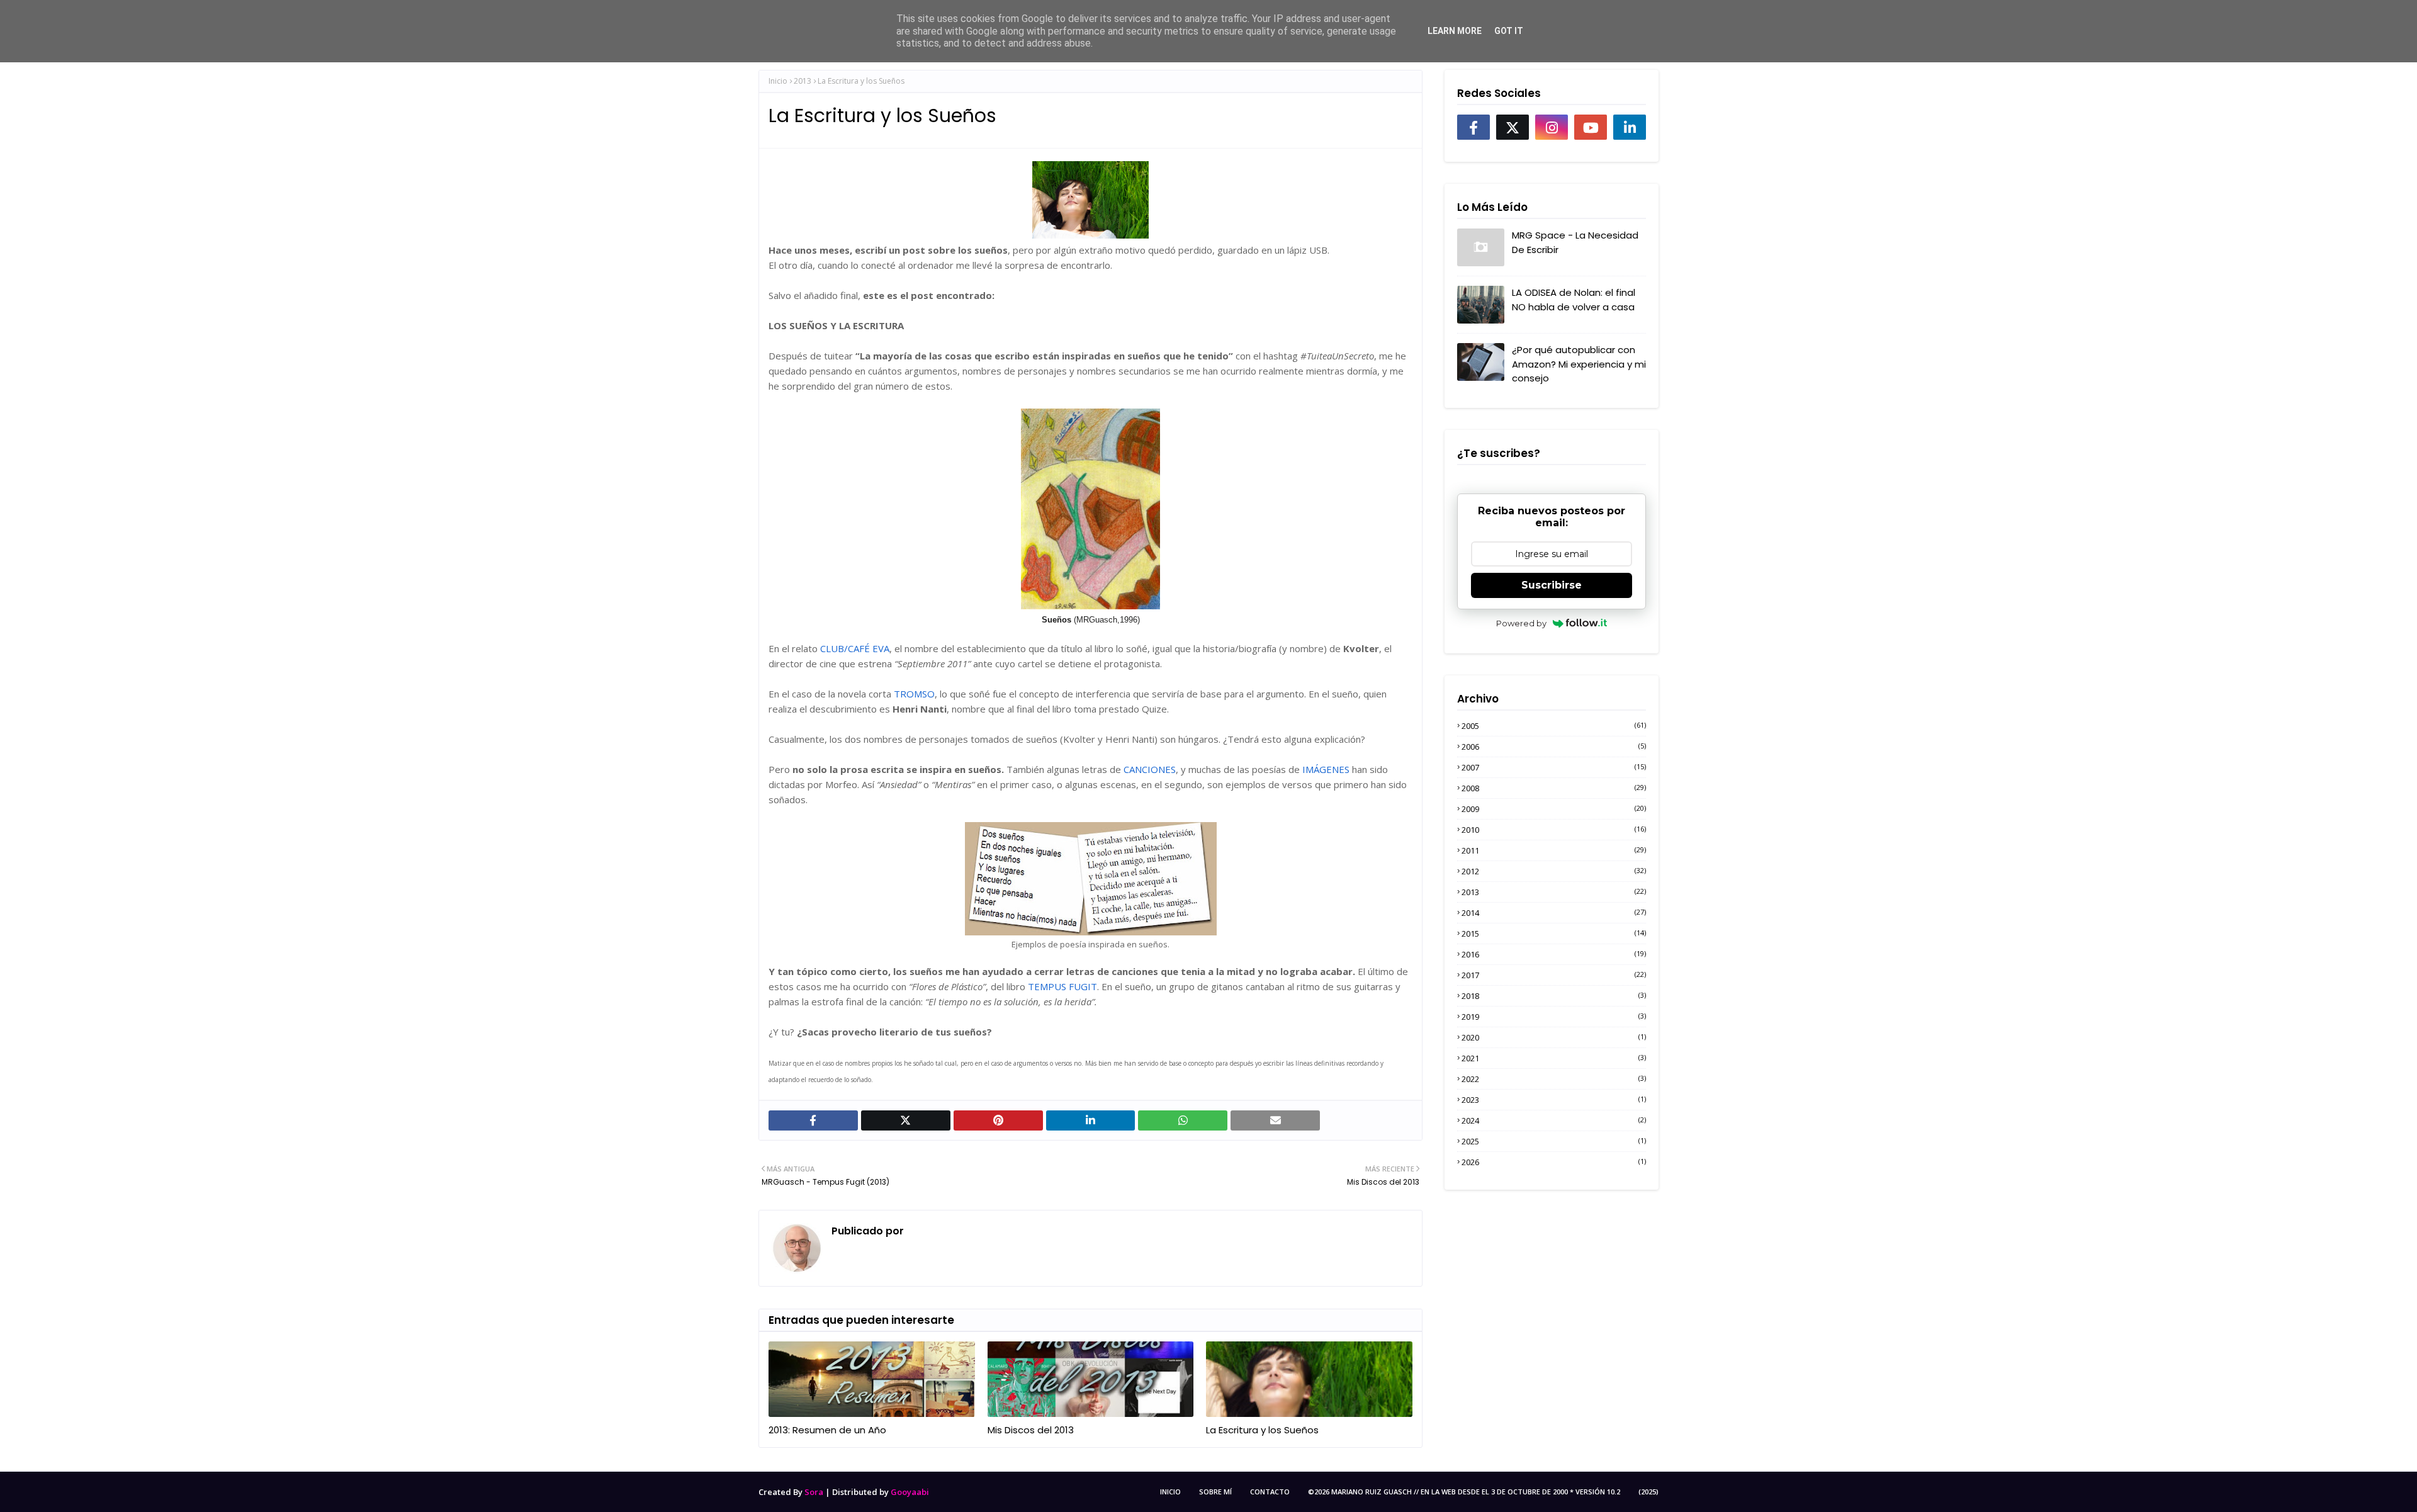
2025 (1554, 1141)
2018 (1554, 996)
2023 (1554, 1100)
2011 (1554, 850)
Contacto (1270, 1492)
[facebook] (1473, 127)
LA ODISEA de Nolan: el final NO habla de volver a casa (1574, 300)
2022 (1554, 1079)
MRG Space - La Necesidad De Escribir (1575, 242)
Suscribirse (1552, 585)
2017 (1554, 975)
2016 (1554, 954)
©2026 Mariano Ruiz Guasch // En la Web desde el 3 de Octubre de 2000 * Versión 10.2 (1464, 1492)
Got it (1509, 31)
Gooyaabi (910, 1492)
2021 (1554, 1058)
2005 (1554, 726)
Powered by (1521, 623)
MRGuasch (932, 1231)
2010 (1554, 830)
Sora (814, 1492)
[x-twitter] (1513, 127)
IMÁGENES (1326, 769)
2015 (1554, 934)
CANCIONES (1150, 769)
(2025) (1648, 1492)
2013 (803, 81)
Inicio (778, 81)
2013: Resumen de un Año (827, 1430)
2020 (1554, 1037)
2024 (1554, 1120)
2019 (1554, 1017)
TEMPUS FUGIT (1062, 986)
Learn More (1455, 31)
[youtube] (1591, 127)
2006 (1554, 747)
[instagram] (1552, 127)
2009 (1554, 809)
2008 (1554, 788)
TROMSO (914, 694)
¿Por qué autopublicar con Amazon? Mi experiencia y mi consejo (1579, 364)
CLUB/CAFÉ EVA (855, 648)
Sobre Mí (1215, 1492)
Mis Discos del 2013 (1031, 1430)
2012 (1554, 871)
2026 (1554, 1162)
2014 (1554, 913)
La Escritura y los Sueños (1262, 1430)
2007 (1554, 767)
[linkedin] (1630, 127)
